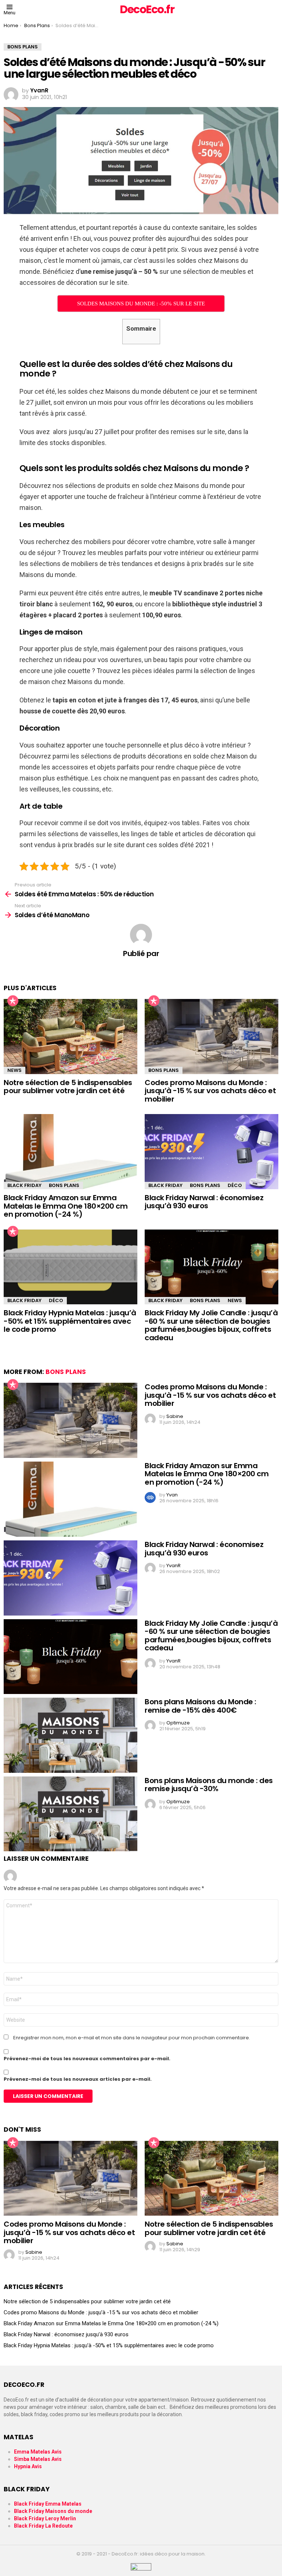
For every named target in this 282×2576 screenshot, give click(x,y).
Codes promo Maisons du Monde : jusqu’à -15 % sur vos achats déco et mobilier (210, 1091)
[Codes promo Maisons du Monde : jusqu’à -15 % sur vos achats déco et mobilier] (211, 1037)
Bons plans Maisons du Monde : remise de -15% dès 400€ (200, 1706)
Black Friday (24, 1185)
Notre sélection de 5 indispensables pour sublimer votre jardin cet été (68, 1087)
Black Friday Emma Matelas (48, 2504)
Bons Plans (164, 1070)
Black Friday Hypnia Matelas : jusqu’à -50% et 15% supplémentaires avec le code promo (70, 1321)
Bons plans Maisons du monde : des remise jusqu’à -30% (209, 1785)
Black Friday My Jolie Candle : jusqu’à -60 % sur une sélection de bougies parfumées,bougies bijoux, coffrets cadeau (211, 1325)
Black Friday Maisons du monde (53, 2511)
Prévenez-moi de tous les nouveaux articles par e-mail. (78, 2079)
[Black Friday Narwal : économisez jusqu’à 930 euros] (211, 1152)
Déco (235, 1185)
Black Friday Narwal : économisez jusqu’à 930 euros (204, 1202)
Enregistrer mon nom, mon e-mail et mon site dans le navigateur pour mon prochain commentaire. (132, 2038)
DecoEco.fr (147, 9)
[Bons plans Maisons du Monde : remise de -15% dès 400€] (70, 1735)
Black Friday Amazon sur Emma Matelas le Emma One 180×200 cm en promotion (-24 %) (66, 1206)
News (15, 1070)
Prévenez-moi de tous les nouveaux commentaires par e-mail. (87, 2059)
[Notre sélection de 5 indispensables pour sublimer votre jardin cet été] (70, 1037)
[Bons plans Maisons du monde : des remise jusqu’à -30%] (70, 1814)
